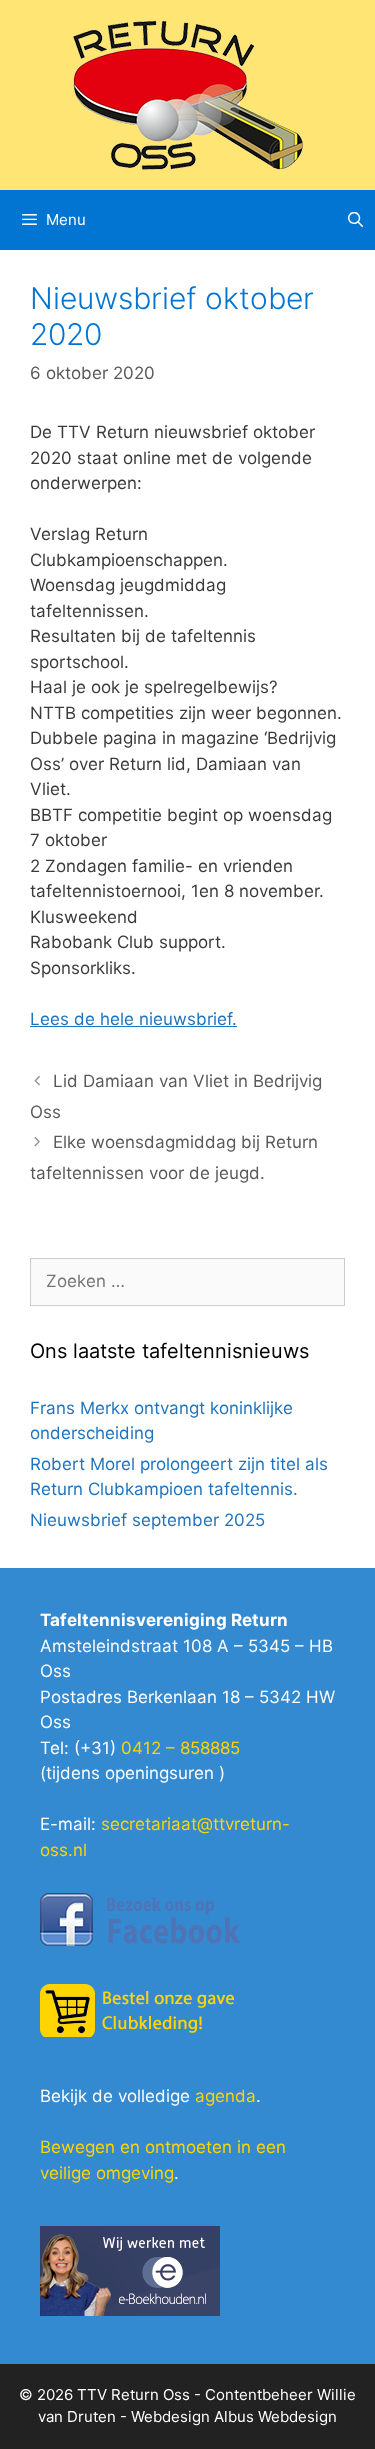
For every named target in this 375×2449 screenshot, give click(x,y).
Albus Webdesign (275, 2416)
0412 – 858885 (180, 1748)
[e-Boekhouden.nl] (130, 2310)
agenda (225, 2096)
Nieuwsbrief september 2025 (147, 1520)
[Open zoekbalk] (355, 220)
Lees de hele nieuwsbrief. (133, 1019)
